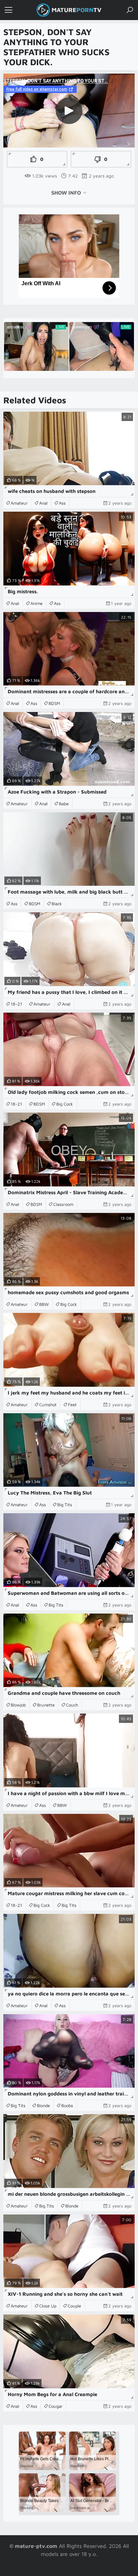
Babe (64, 804)
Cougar (56, 2406)
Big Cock (65, 1104)
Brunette (46, 1705)
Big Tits (65, 1505)
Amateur (19, 503)
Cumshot (48, 1405)
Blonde (43, 2105)
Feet (72, 1405)
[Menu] (8, 10)
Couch (72, 1705)
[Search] (130, 10)
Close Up (48, 2306)
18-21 (16, 1004)
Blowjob (18, 1705)
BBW (44, 1304)
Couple (74, 2306)
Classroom (63, 1204)
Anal (43, 503)
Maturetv (77, 10)
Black (57, 904)
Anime (37, 603)
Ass (62, 503)
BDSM (54, 703)
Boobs (67, 2105)
